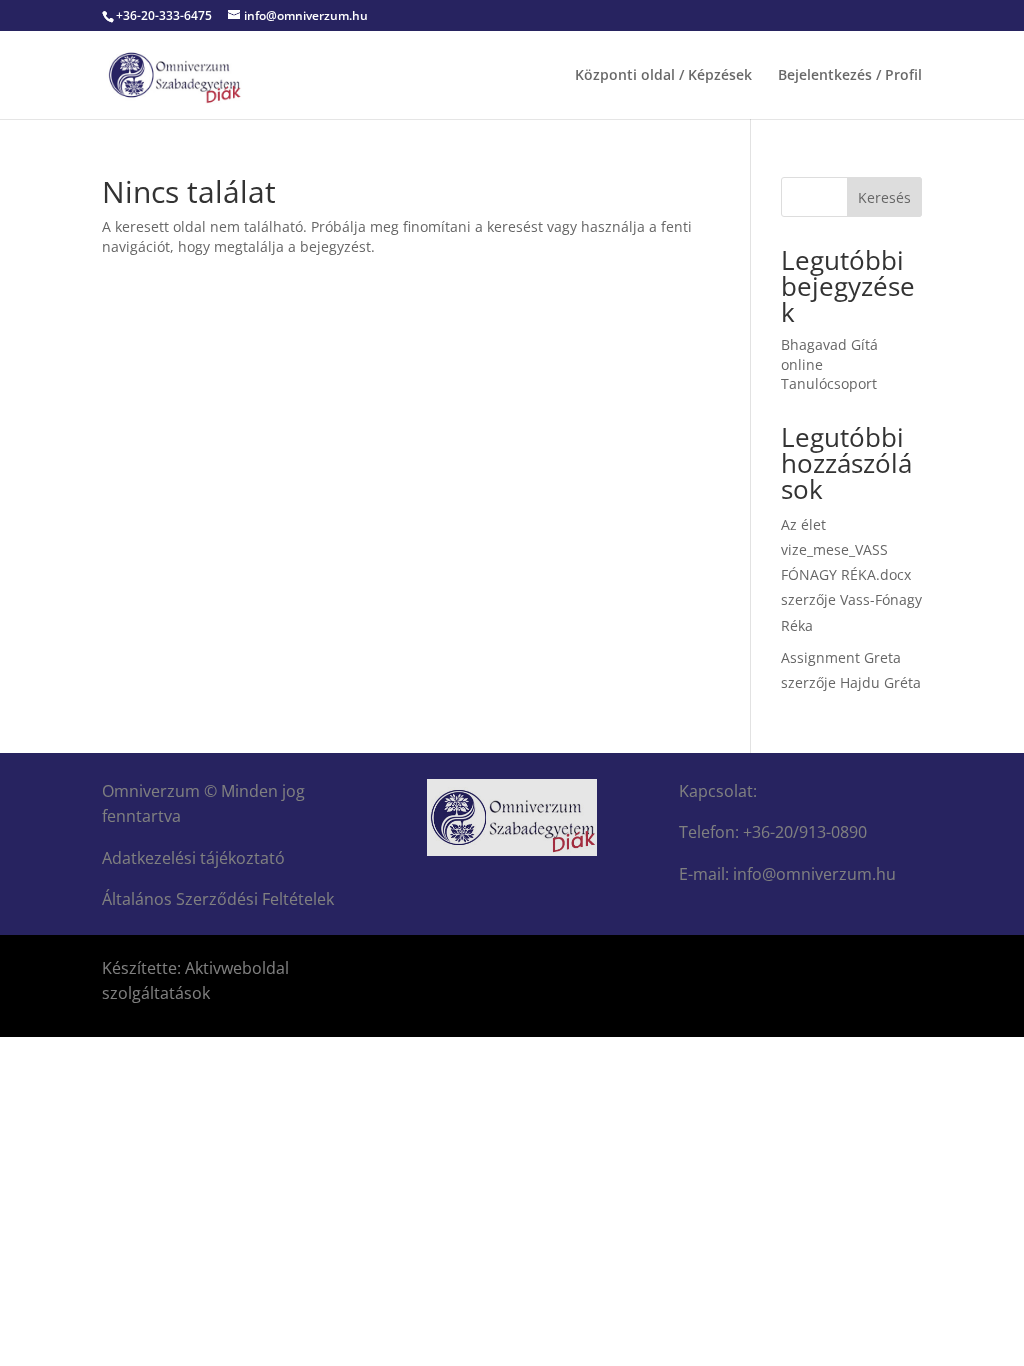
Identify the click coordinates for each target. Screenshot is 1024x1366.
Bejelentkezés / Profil (850, 76)
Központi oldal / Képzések (663, 76)
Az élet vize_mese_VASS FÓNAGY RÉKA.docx (846, 549)
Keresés (884, 197)
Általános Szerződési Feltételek (218, 899)
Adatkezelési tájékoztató (193, 858)
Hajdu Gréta (880, 682)
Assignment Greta (841, 657)
